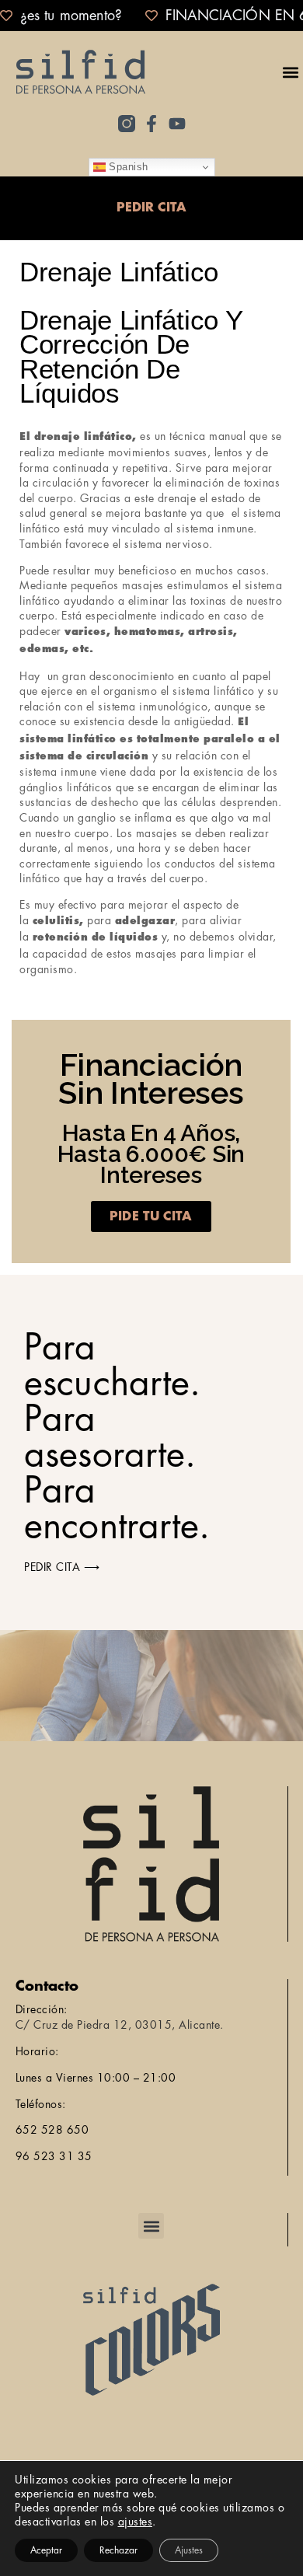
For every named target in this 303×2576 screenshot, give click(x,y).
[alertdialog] (151, 16)
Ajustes (189, 2550)
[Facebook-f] (151, 124)
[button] (290, 72)
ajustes (136, 2522)
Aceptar (46, 2550)
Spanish (127, 167)
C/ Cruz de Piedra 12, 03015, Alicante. (120, 2025)
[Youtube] (177, 124)
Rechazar (118, 2550)
